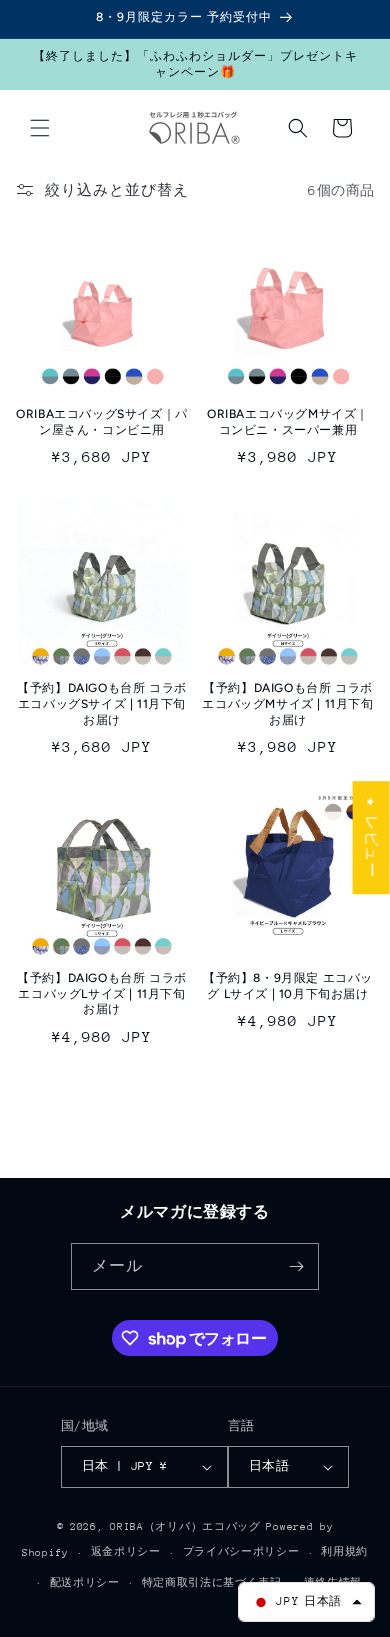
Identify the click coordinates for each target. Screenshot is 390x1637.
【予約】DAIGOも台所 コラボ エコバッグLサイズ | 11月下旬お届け (102, 993)
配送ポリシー (85, 1583)
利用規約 (344, 1552)
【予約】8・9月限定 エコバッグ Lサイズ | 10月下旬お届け (288, 986)
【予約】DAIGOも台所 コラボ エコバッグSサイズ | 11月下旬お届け (102, 703)
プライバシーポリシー (241, 1552)
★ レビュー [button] (372, 837)
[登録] (296, 1266)
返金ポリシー (126, 1552)
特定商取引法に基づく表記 (212, 1583)
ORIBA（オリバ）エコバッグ (185, 1527)
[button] (40, 128)
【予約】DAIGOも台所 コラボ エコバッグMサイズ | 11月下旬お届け (287, 703)
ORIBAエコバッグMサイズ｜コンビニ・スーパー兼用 (288, 422)
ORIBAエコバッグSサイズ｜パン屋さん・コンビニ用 (102, 422)
